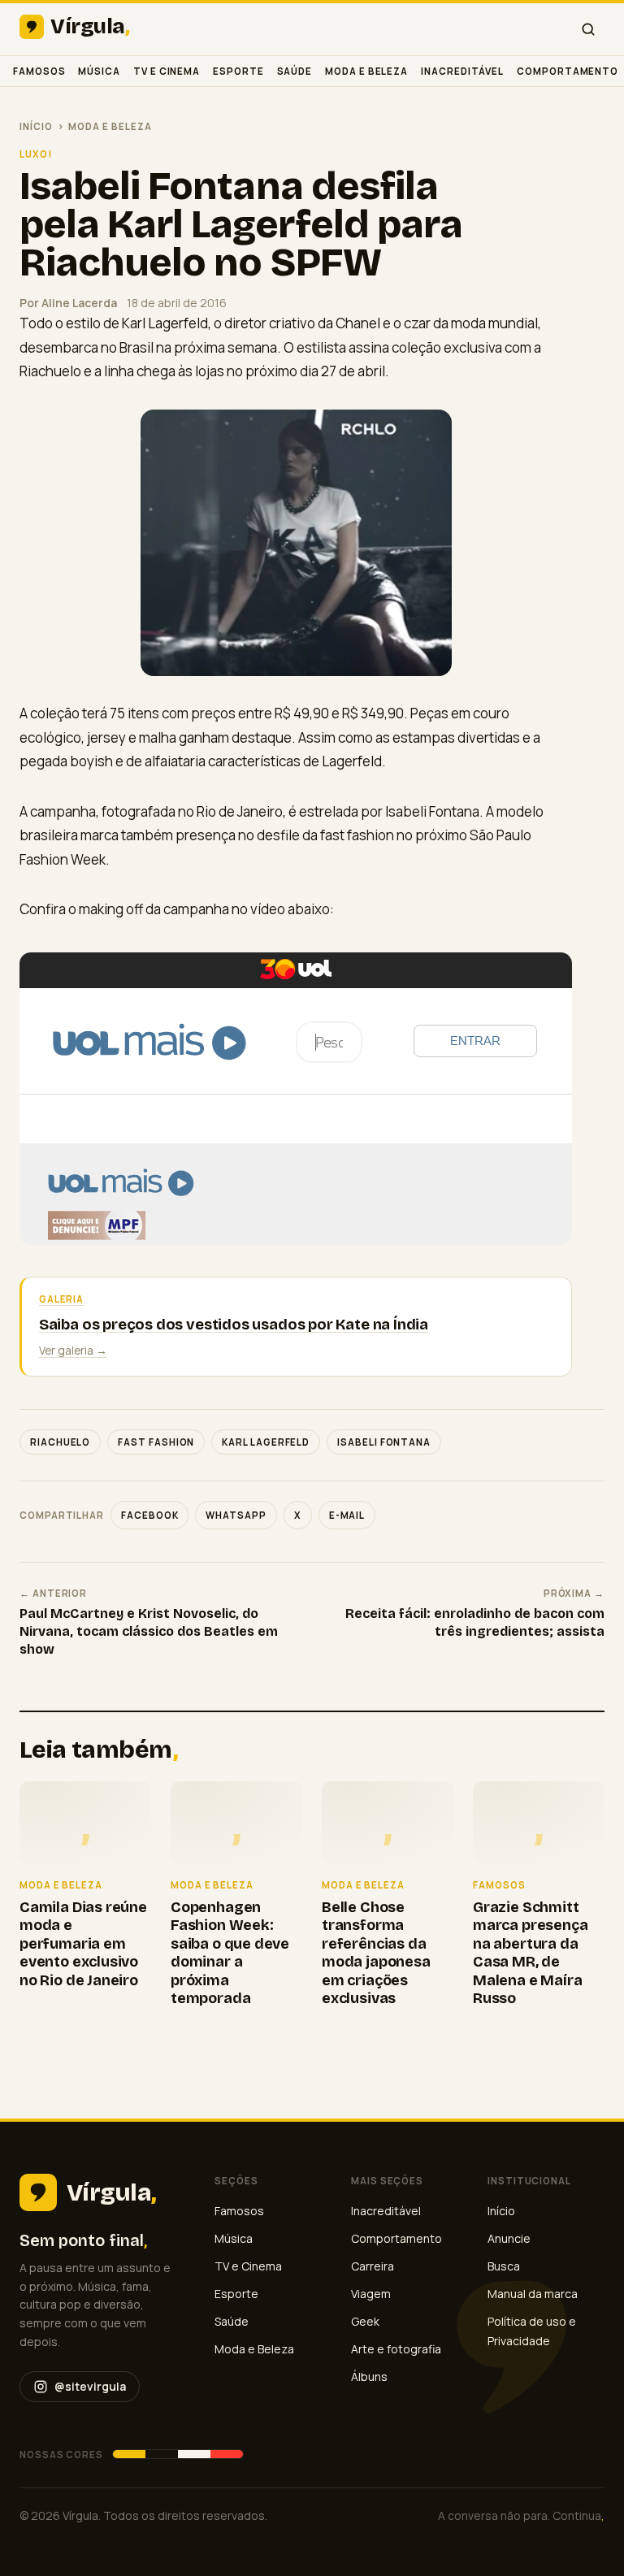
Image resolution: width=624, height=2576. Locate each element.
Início (36, 126)
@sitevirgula (90, 2386)
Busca (504, 2266)
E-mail (347, 1515)
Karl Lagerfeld (266, 1442)
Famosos (39, 71)
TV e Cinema (167, 71)
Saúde (295, 71)
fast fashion (156, 1442)
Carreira (373, 2266)
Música (99, 71)
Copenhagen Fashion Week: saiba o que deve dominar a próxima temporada (230, 1953)
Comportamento (568, 71)
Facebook (149, 1515)
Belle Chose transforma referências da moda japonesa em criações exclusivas (376, 1953)
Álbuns (369, 2377)
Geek (365, 2321)
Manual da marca (533, 2294)
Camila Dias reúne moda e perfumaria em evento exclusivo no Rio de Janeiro (83, 1944)
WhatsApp (236, 1515)
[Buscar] (588, 29)
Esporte (238, 71)
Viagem (371, 2294)
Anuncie (509, 2238)
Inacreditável (462, 71)
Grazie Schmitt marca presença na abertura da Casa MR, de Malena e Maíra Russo (530, 1953)
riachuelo (60, 1442)
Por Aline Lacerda (68, 303)
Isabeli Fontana (384, 1442)
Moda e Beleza (366, 71)
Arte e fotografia (396, 2349)
